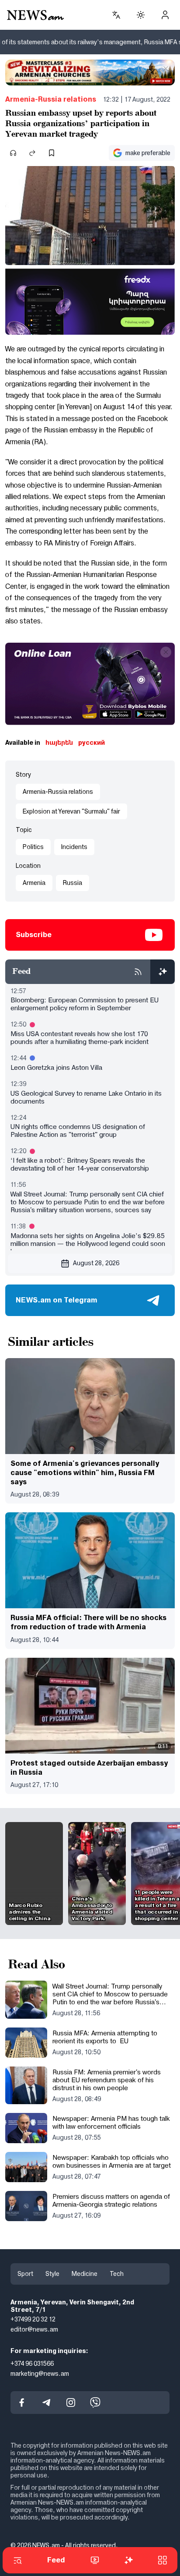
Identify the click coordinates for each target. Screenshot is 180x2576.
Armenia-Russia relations (51, 99)
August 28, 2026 (96, 1263)
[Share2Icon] (32, 153)
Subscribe (34, 935)
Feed (56, 2560)
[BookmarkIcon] (52, 153)
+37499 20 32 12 (33, 2320)
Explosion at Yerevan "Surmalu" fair (71, 811)
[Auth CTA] (165, 15)
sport (25, 2274)
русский (92, 743)
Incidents (74, 847)
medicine (85, 2274)
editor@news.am (34, 2329)
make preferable (148, 153)
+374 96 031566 (32, 2364)
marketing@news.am (40, 2374)
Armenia (34, 883)
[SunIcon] (141, 15)
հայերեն (59, 743)
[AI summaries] (163, 972)
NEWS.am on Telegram (57, 1300)
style (52, 2274)
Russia (73, 883)
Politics (33, 847)
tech (117, 2274)
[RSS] (138, 972)
